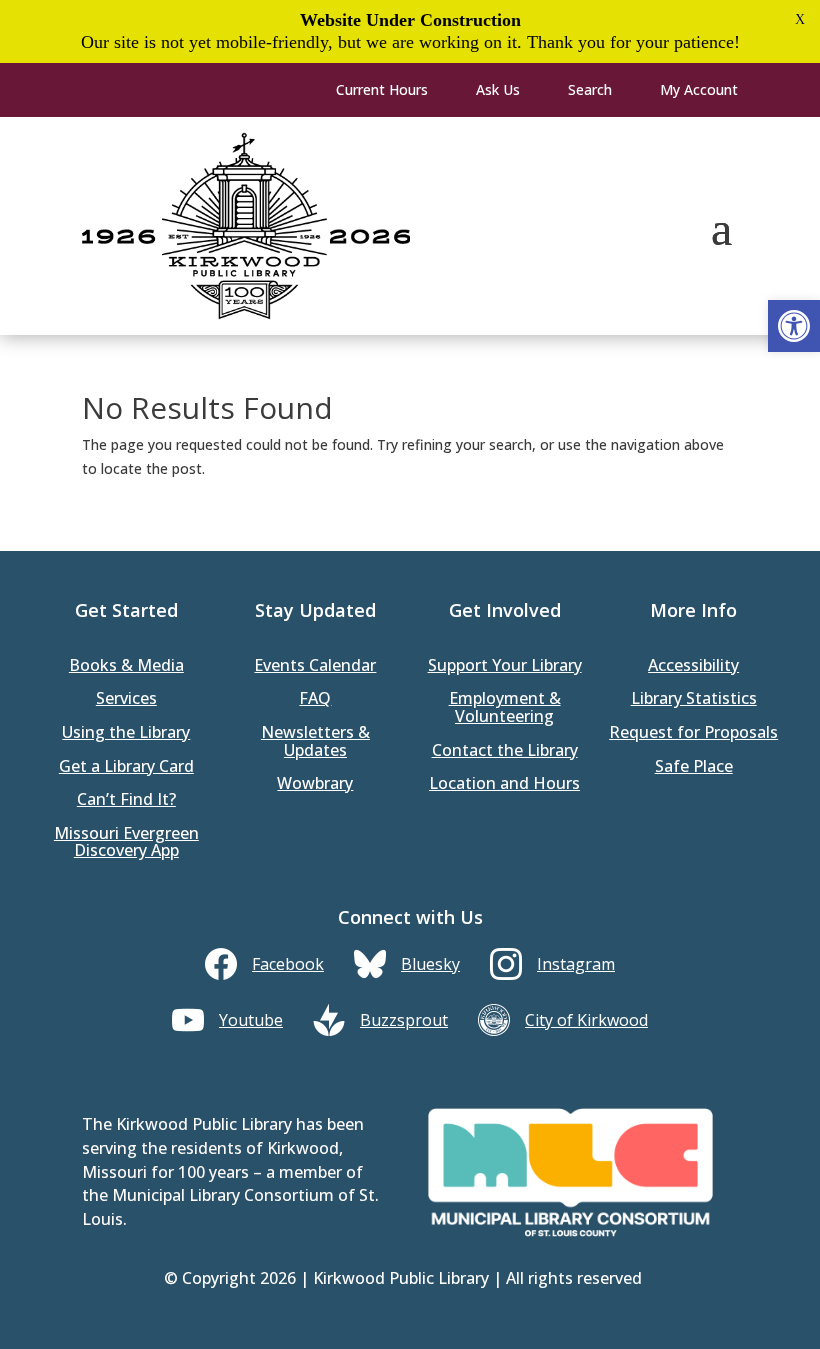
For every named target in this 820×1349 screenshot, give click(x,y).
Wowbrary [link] (315, 784)
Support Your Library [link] (505, 666)
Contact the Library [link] (505, 751)
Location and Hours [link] (504, 784)
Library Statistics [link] (694, 699)
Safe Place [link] (694, 767)
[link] (794, 326)
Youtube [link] (251, 1020)
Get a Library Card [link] (126, 767)
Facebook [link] (288, 964)
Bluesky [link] (430, 964)
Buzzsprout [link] (404, 1020)
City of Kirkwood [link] (586, 1020)
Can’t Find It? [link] (126, 800)
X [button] (800, 19)
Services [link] (126, 699)
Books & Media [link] (126, 666)
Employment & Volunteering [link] (505, 708)
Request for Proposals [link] (693, 733)
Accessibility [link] (693, 666)
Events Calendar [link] (315, 666)
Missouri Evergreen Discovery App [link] (126, 843)
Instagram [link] (576, 964)
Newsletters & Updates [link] (315, 742)
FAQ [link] (315, 699)
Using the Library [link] (126, 733)
